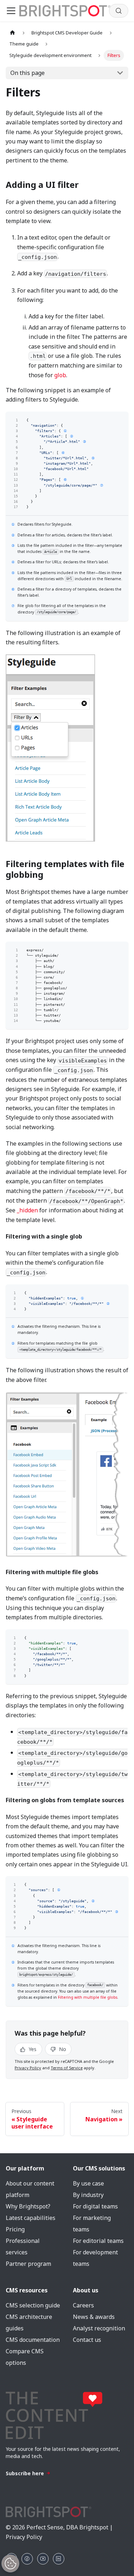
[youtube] (43, 2559)
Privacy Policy (28, 2068)
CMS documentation (33, 2340)
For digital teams (95, 2206)
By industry (88, 2195)
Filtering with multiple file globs (88, 1997)
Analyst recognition (99, 2328)
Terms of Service (67, 2068)
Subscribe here (25, 2473)
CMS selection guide (33, 2305)
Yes (32, 2049)
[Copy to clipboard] (120, 420)
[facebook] (27, 2559)
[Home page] (13, 33)
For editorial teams (98, 2241)
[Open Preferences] (10, 2563)
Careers (83, 2305)
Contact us (87, 2340)
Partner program (28, 2264)
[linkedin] (59, 2559)
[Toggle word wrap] (110, 420)
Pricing (15, 2229)
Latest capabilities (31, 2218)
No (62, 2049)
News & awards (94, 2317)
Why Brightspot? (28, 2206)
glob (60, 375)
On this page (28, 73)
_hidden (27, 1210)
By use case (88, 2183)
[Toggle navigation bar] (11, 11)
